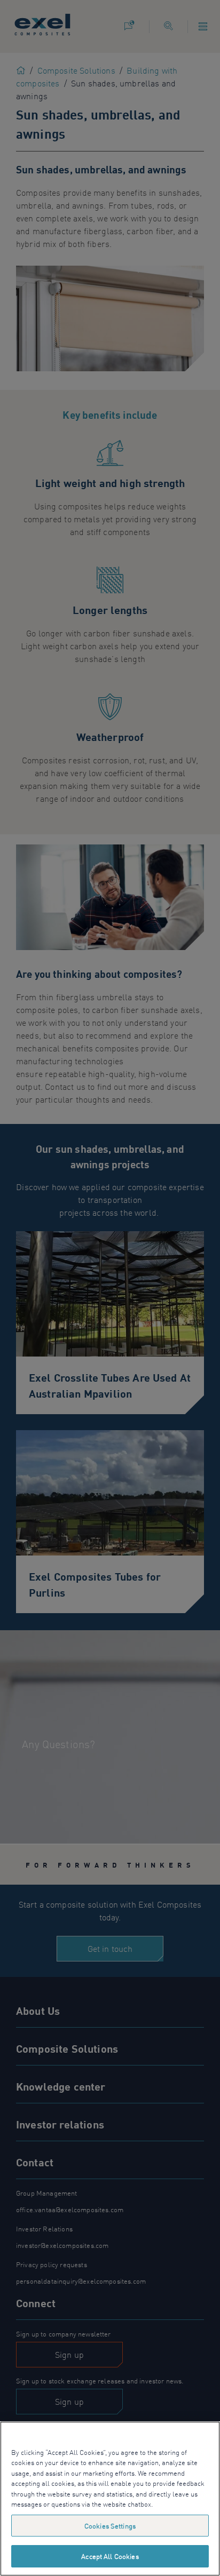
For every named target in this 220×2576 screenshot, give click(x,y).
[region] (110, 2499)
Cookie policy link (182, 2504)
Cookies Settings (110, 2526)
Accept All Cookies (110, 2556)
